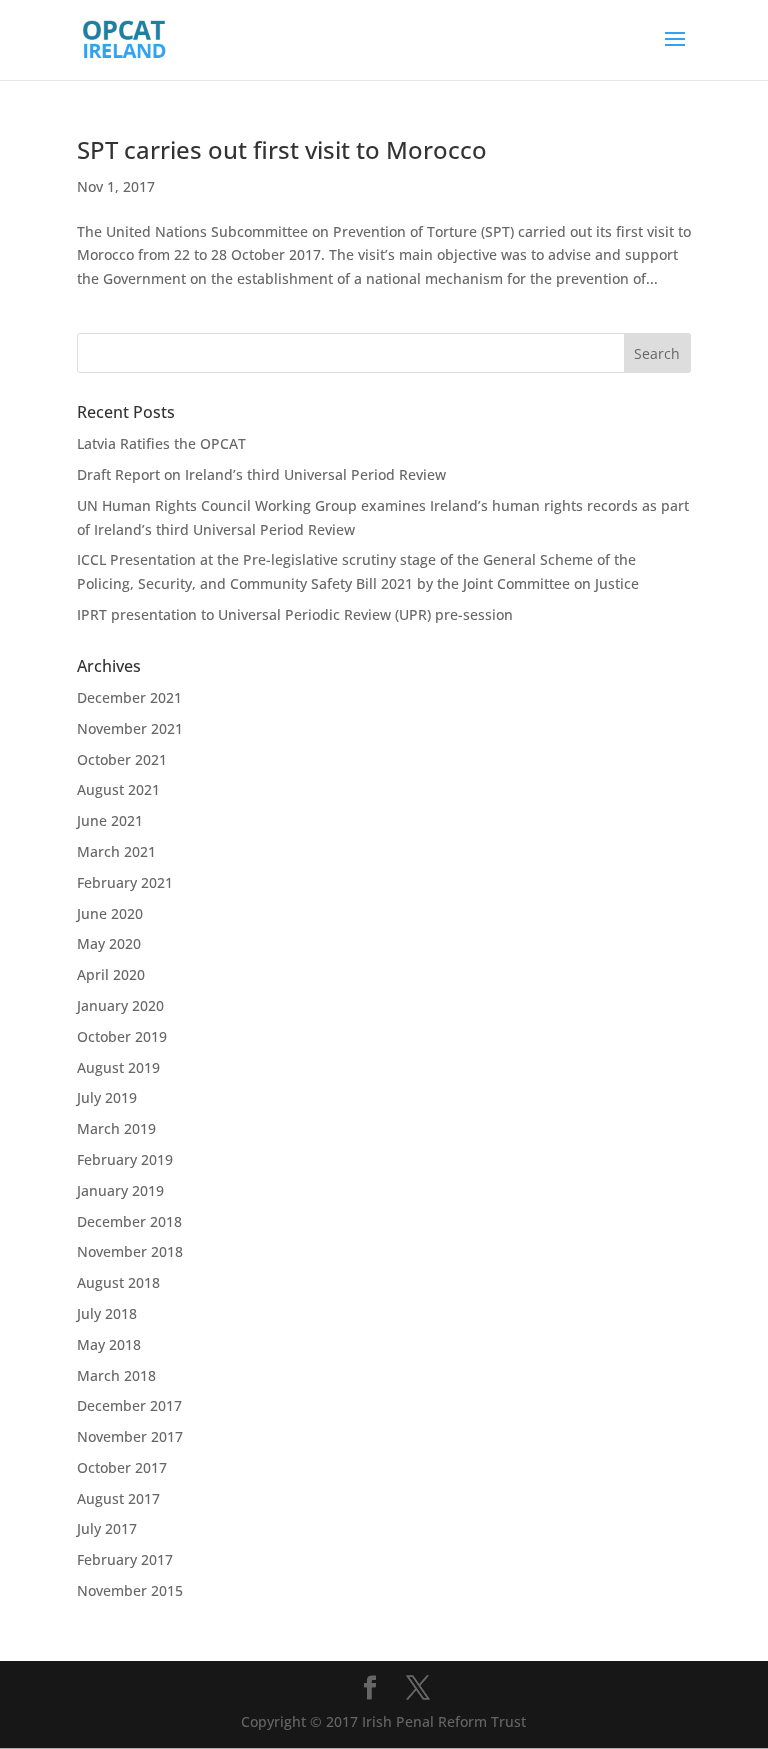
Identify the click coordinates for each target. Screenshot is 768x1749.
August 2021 (118, 789)
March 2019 (116, 1128)
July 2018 (107, 1313)
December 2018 (129, 1221)
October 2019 (122, 1036)
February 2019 (125, 1159)
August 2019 (118, 1067)
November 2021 (130, 728)
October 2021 (122, 759)
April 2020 (111, 974)
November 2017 (130, 1436)
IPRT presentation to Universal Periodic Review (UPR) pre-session (295, 614)
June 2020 (110, 913)
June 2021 (110, 820)
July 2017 (107, 1528)
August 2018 (118, 1282)
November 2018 (130, 1251)
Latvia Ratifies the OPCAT (161, 443)
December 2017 (129, 1405)
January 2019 (120, 1190)
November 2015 (130, 1590)
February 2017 (125, 1559)
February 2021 (125, 882)
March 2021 (116, 851)
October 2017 (122, 1467)
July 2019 (107, 1097)
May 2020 (109, 943)
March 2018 (116, 1375)
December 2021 (129, 697)
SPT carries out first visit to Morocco (282, 149)
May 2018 (109, 1344)
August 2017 (118, 1498)
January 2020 (120, 1005)
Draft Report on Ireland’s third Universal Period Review (261, 474)
